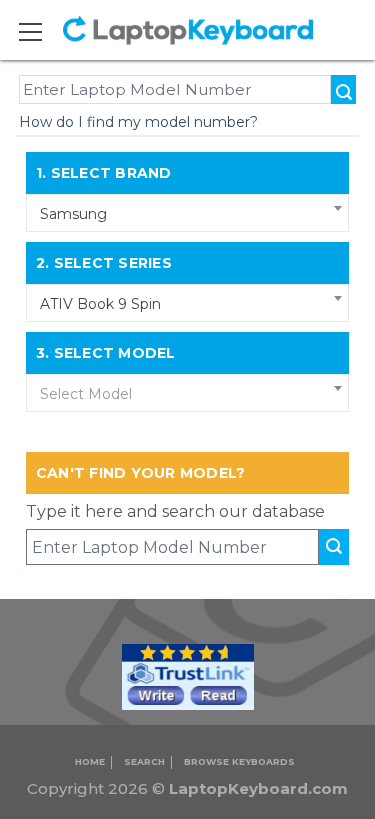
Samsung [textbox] (73, 214)
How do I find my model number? (138, 122)
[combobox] (188, 213)
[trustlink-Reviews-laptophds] (188, 675)
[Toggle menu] (42, 31)
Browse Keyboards (239, 761)
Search (144, 761)
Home (90, 761)
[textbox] (188, 394)
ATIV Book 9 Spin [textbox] (100, 304)
